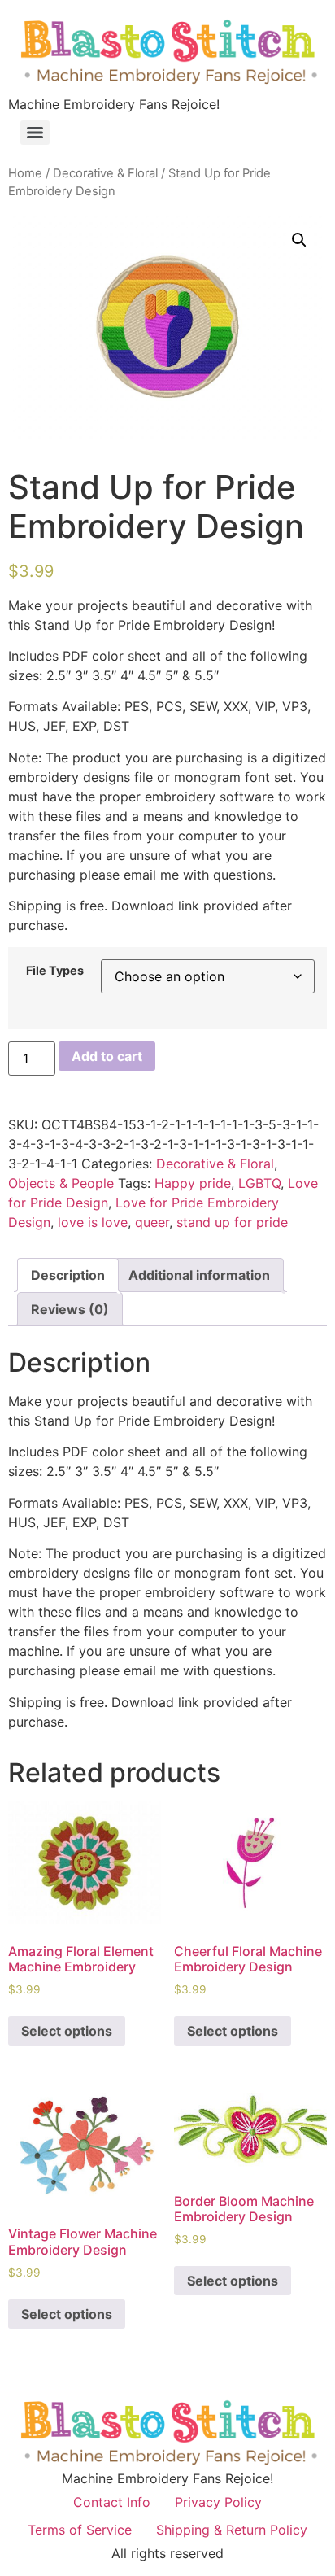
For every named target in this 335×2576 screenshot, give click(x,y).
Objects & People (61, 1183)
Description (68, 1275)
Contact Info (112, 2502)
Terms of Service (80, 2530)
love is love (93, 1222)
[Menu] (35, 133)
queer (152, 1222)
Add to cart (107, 1056)
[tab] (68, 1275)
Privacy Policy (218, 2502)
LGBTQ (259, 1183)
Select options (67, 2031)
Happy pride (193, 1183)
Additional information (199, 1275)
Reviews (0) (70, 1309)
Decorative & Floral (105, 173)
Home (25, 173)
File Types (55, 971)
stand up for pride (232, 1222)
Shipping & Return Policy (232, 2530)
